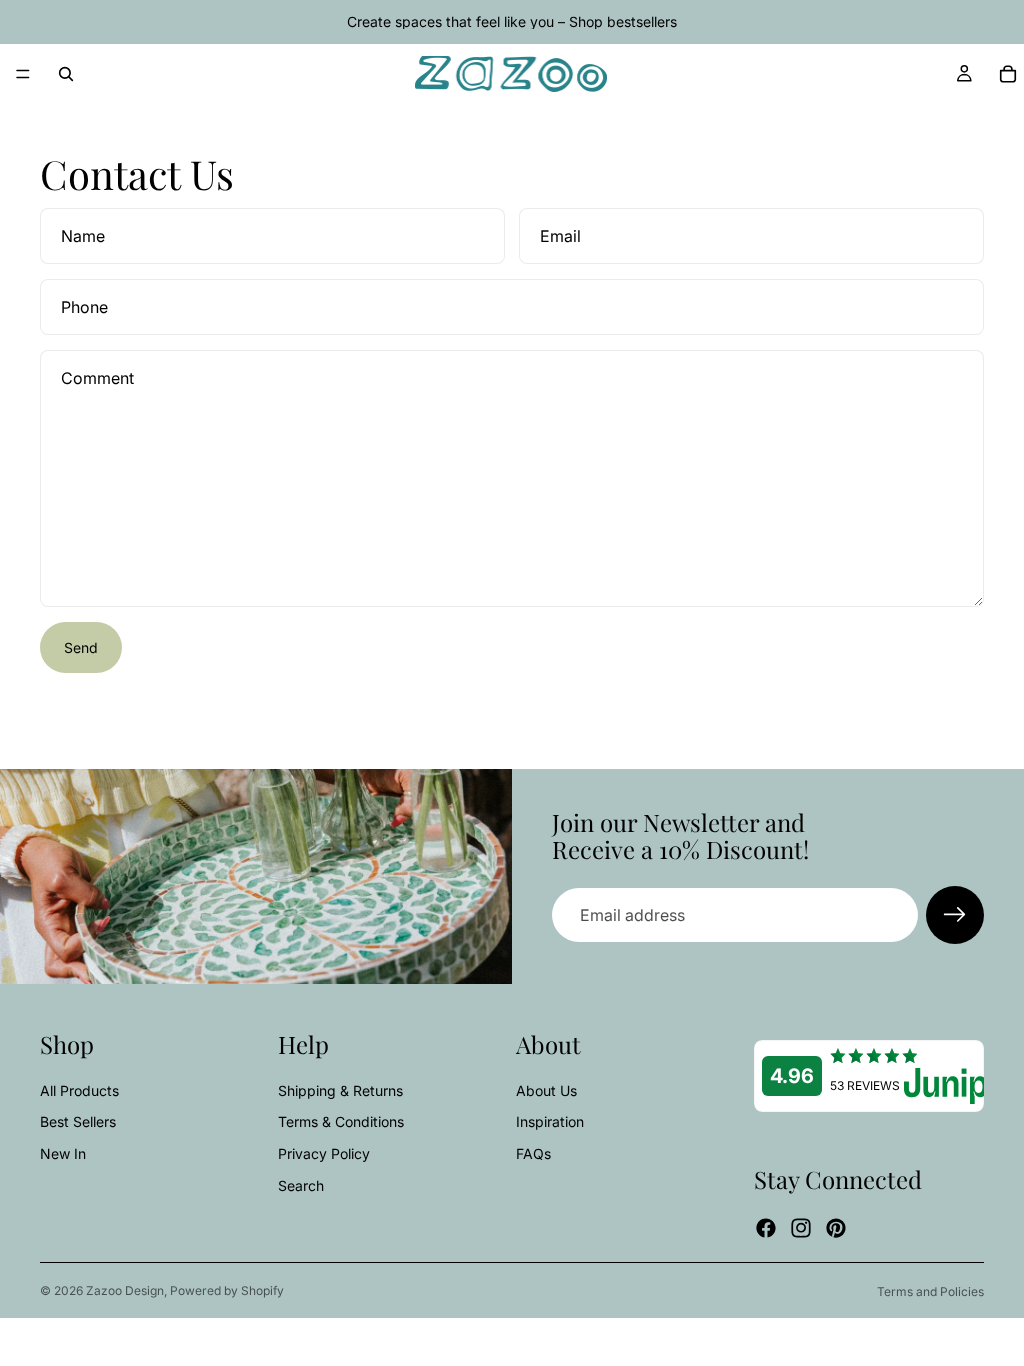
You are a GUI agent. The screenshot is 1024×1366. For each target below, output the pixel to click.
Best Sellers (78, 1121)
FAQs (533, 1153)
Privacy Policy (324, 1153)
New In (63, 1153)
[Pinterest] (836, 1228)
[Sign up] (955, 915)
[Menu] (23, 74)
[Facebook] (766, 1228)
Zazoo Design (125, 1290)
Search (301, 1185)
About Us (546, 1090)
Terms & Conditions (341, 1121)
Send (81, 647)
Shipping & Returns (340, 1090)
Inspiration (550, 1121)
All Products (79, 1090)
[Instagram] (801, 1228)
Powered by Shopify (227, 1290)
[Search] (66, 74)
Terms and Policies (930, 1291)
